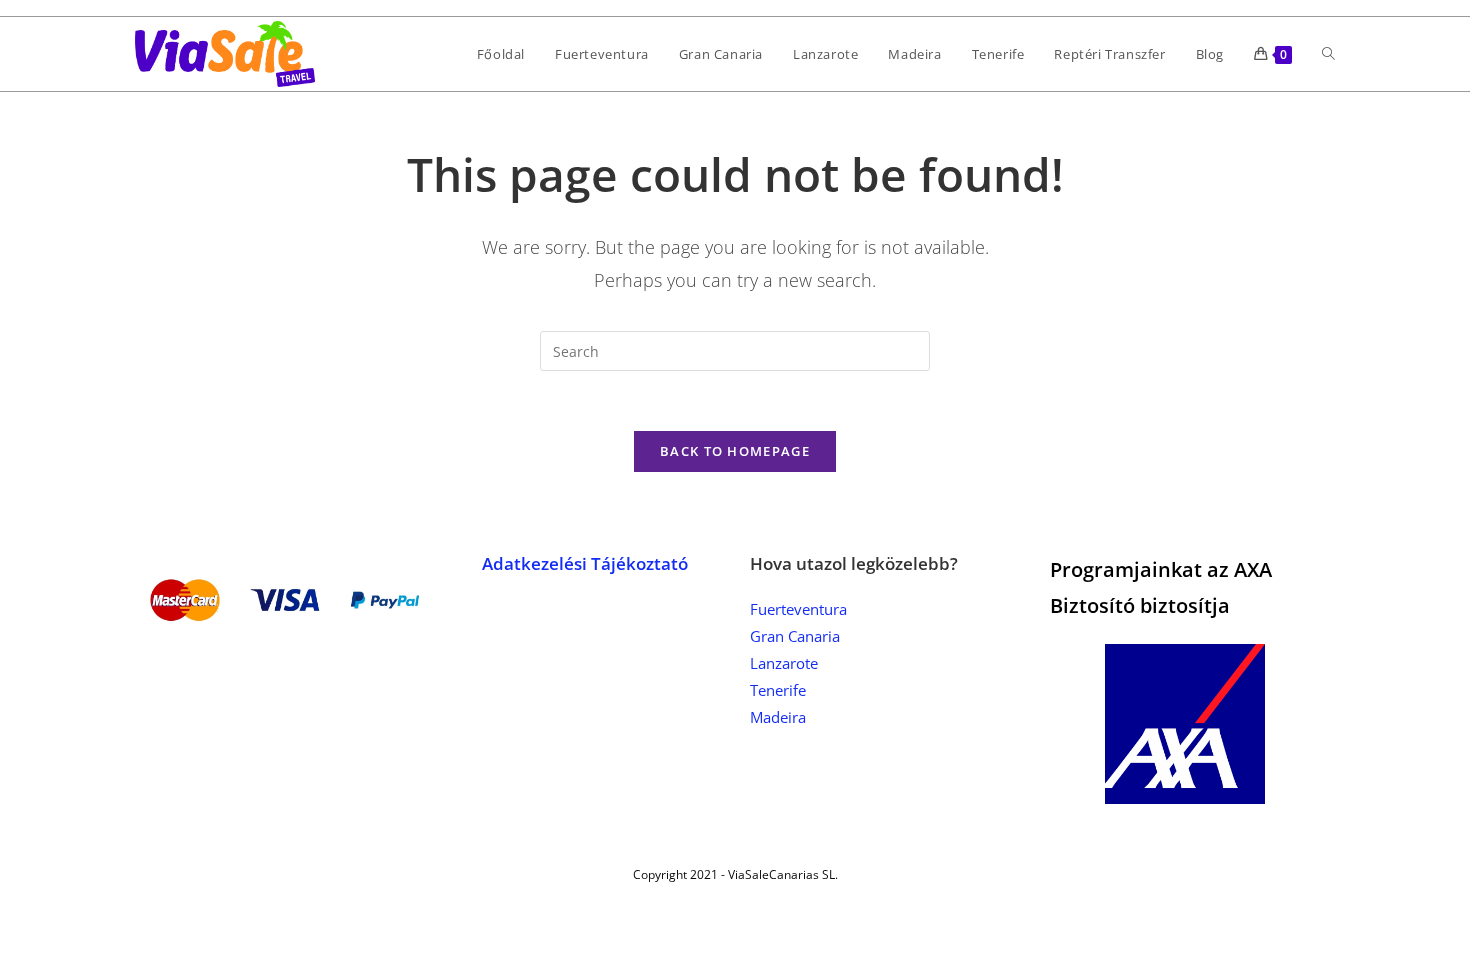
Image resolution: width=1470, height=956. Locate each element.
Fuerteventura (798, 609)
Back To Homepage (735, 451)
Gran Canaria (795, 636)
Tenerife (778, 690)
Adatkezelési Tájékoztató (585, 563)
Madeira (778, 717)
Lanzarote (784, 663)
